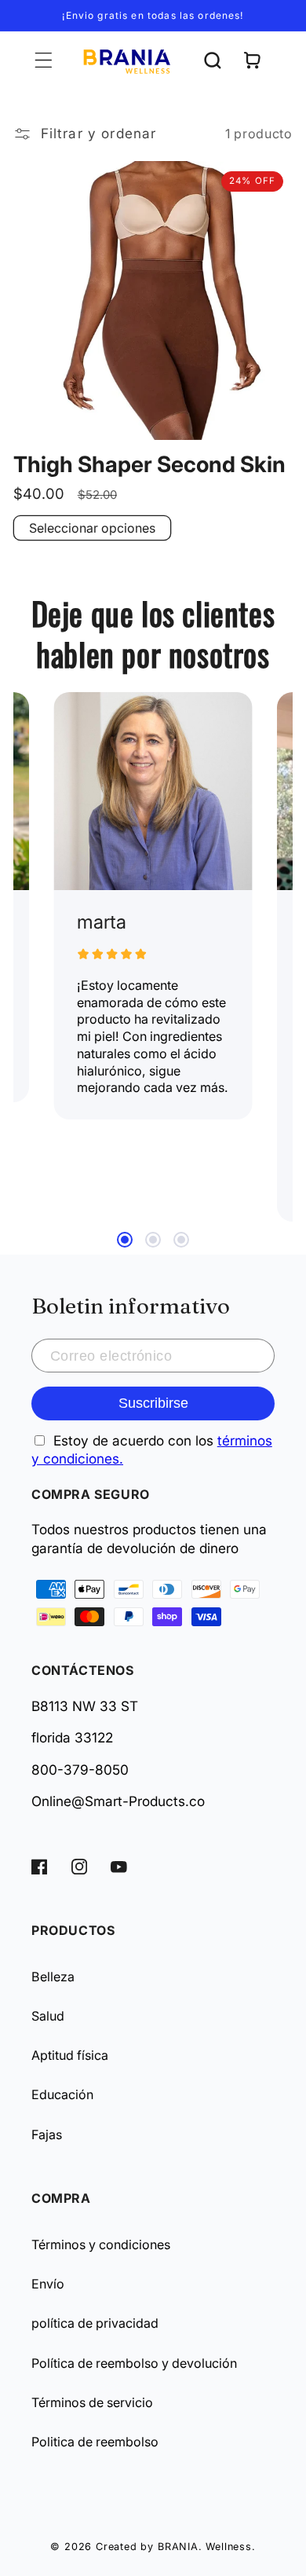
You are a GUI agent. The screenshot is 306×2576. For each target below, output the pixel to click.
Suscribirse (153, 1403)
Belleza (53, 1977)
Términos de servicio (92, 2402)
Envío (48, 2284)
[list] (153, 957)
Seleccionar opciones (92, 528)
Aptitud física (70, 2055)
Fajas (47, 2134)
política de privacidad (95, 2323)
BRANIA (178, 2547)
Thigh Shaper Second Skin (149, 464)
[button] (44, 61)
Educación (62, 2094)
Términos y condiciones (101, 2244)
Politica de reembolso (95, 2442)
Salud (48, 2016)
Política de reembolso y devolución (134, 2363)
